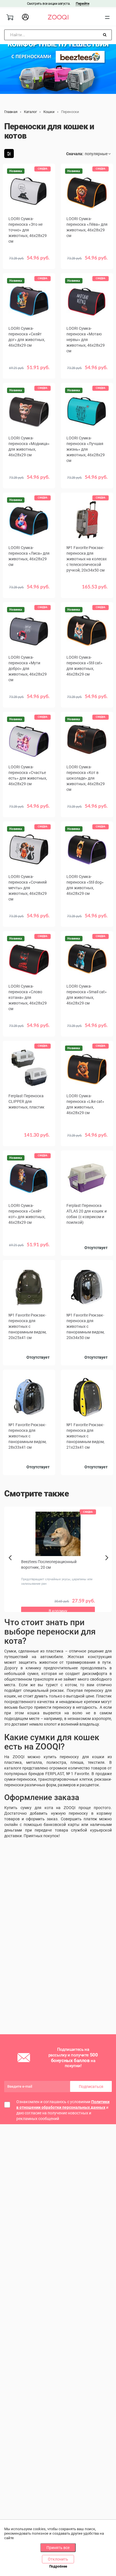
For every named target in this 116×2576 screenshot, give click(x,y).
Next (108, 1564)
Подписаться (91, 2087)
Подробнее (58, 2566)
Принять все (58, 2548)
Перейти (82, 4)
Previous (11, 1567)
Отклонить (58, 2559)
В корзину (29, 262)
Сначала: (75, 154)
